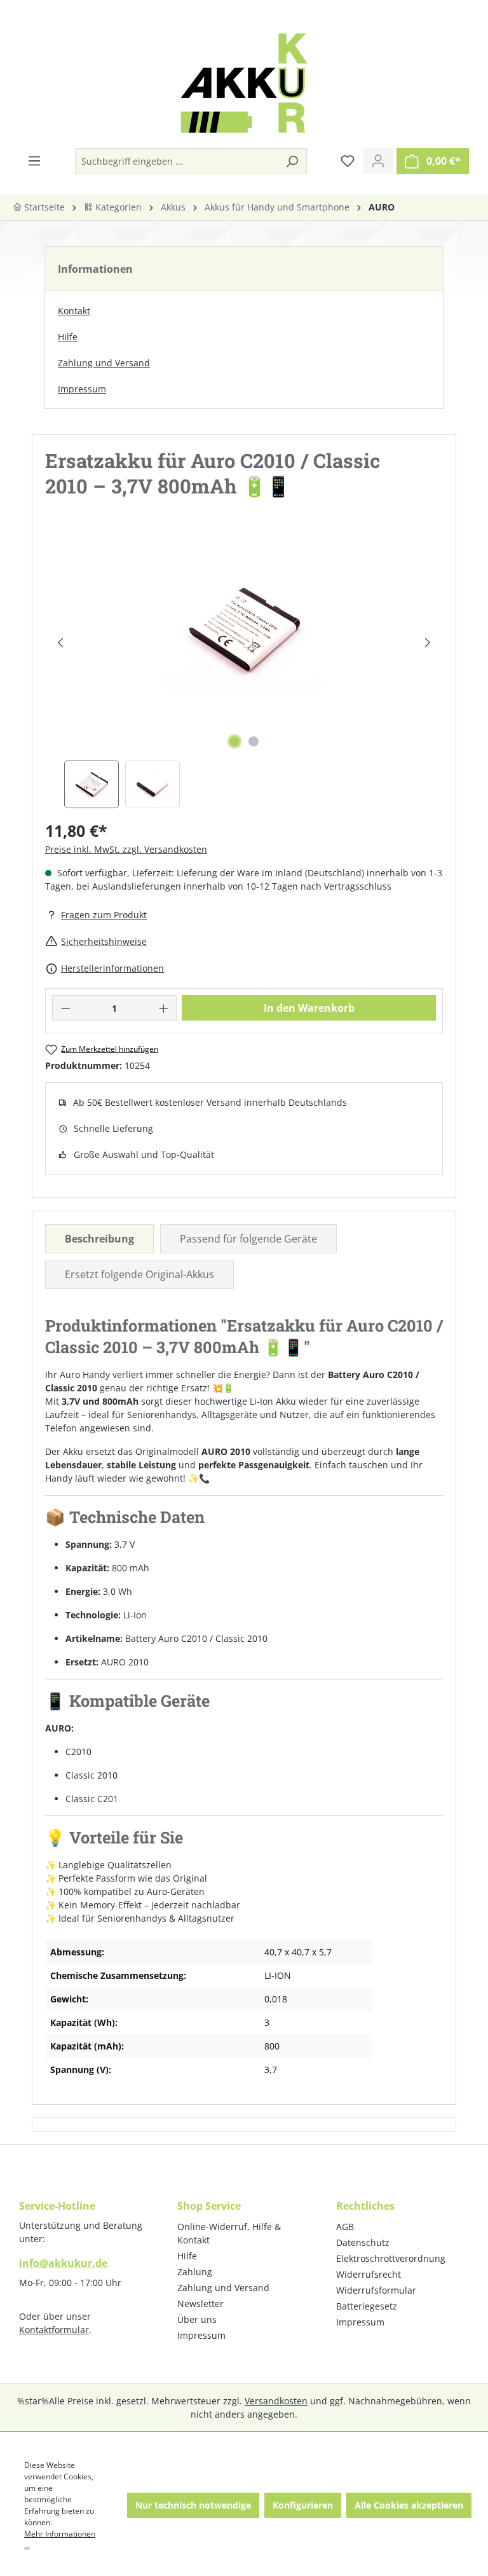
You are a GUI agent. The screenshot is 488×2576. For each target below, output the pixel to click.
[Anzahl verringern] (65, 1008)
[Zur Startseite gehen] (244, 83)
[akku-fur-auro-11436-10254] (244, 630)
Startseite (43, 207)
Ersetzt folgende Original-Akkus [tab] (139, 1274)
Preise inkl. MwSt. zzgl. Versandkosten (126, 849)
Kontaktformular (54, 2330)
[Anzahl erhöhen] (164, 1008)
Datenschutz (363, 2242)
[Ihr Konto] (378, 161)
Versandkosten (276, 2401)
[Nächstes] (427, 643)
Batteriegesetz (367, 2306)
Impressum (82, 389)
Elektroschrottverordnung (391, 2258)
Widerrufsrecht (369, 2274)
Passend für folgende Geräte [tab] (248, 1239)
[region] (244, 671)
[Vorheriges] (60, 643)
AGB (345, 2227)
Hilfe (68, 337)
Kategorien (117, 207)
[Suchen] (292, 161)
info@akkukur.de (63, 2263)
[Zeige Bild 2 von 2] (254, 741)
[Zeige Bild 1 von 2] (234, 741)
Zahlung (195, 2272)
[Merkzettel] (348, 161)
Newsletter (200, 2304)
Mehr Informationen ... (60, 2539)
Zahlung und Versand (104, 363)
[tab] (99, 1239)
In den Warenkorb (309, 1008)
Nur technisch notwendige (193, 2505)
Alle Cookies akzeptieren (409, 2505)
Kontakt (74, 311)
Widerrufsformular (376, 2290)
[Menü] (34, 161)
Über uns (197, 2319)
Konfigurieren (303, 2505)
